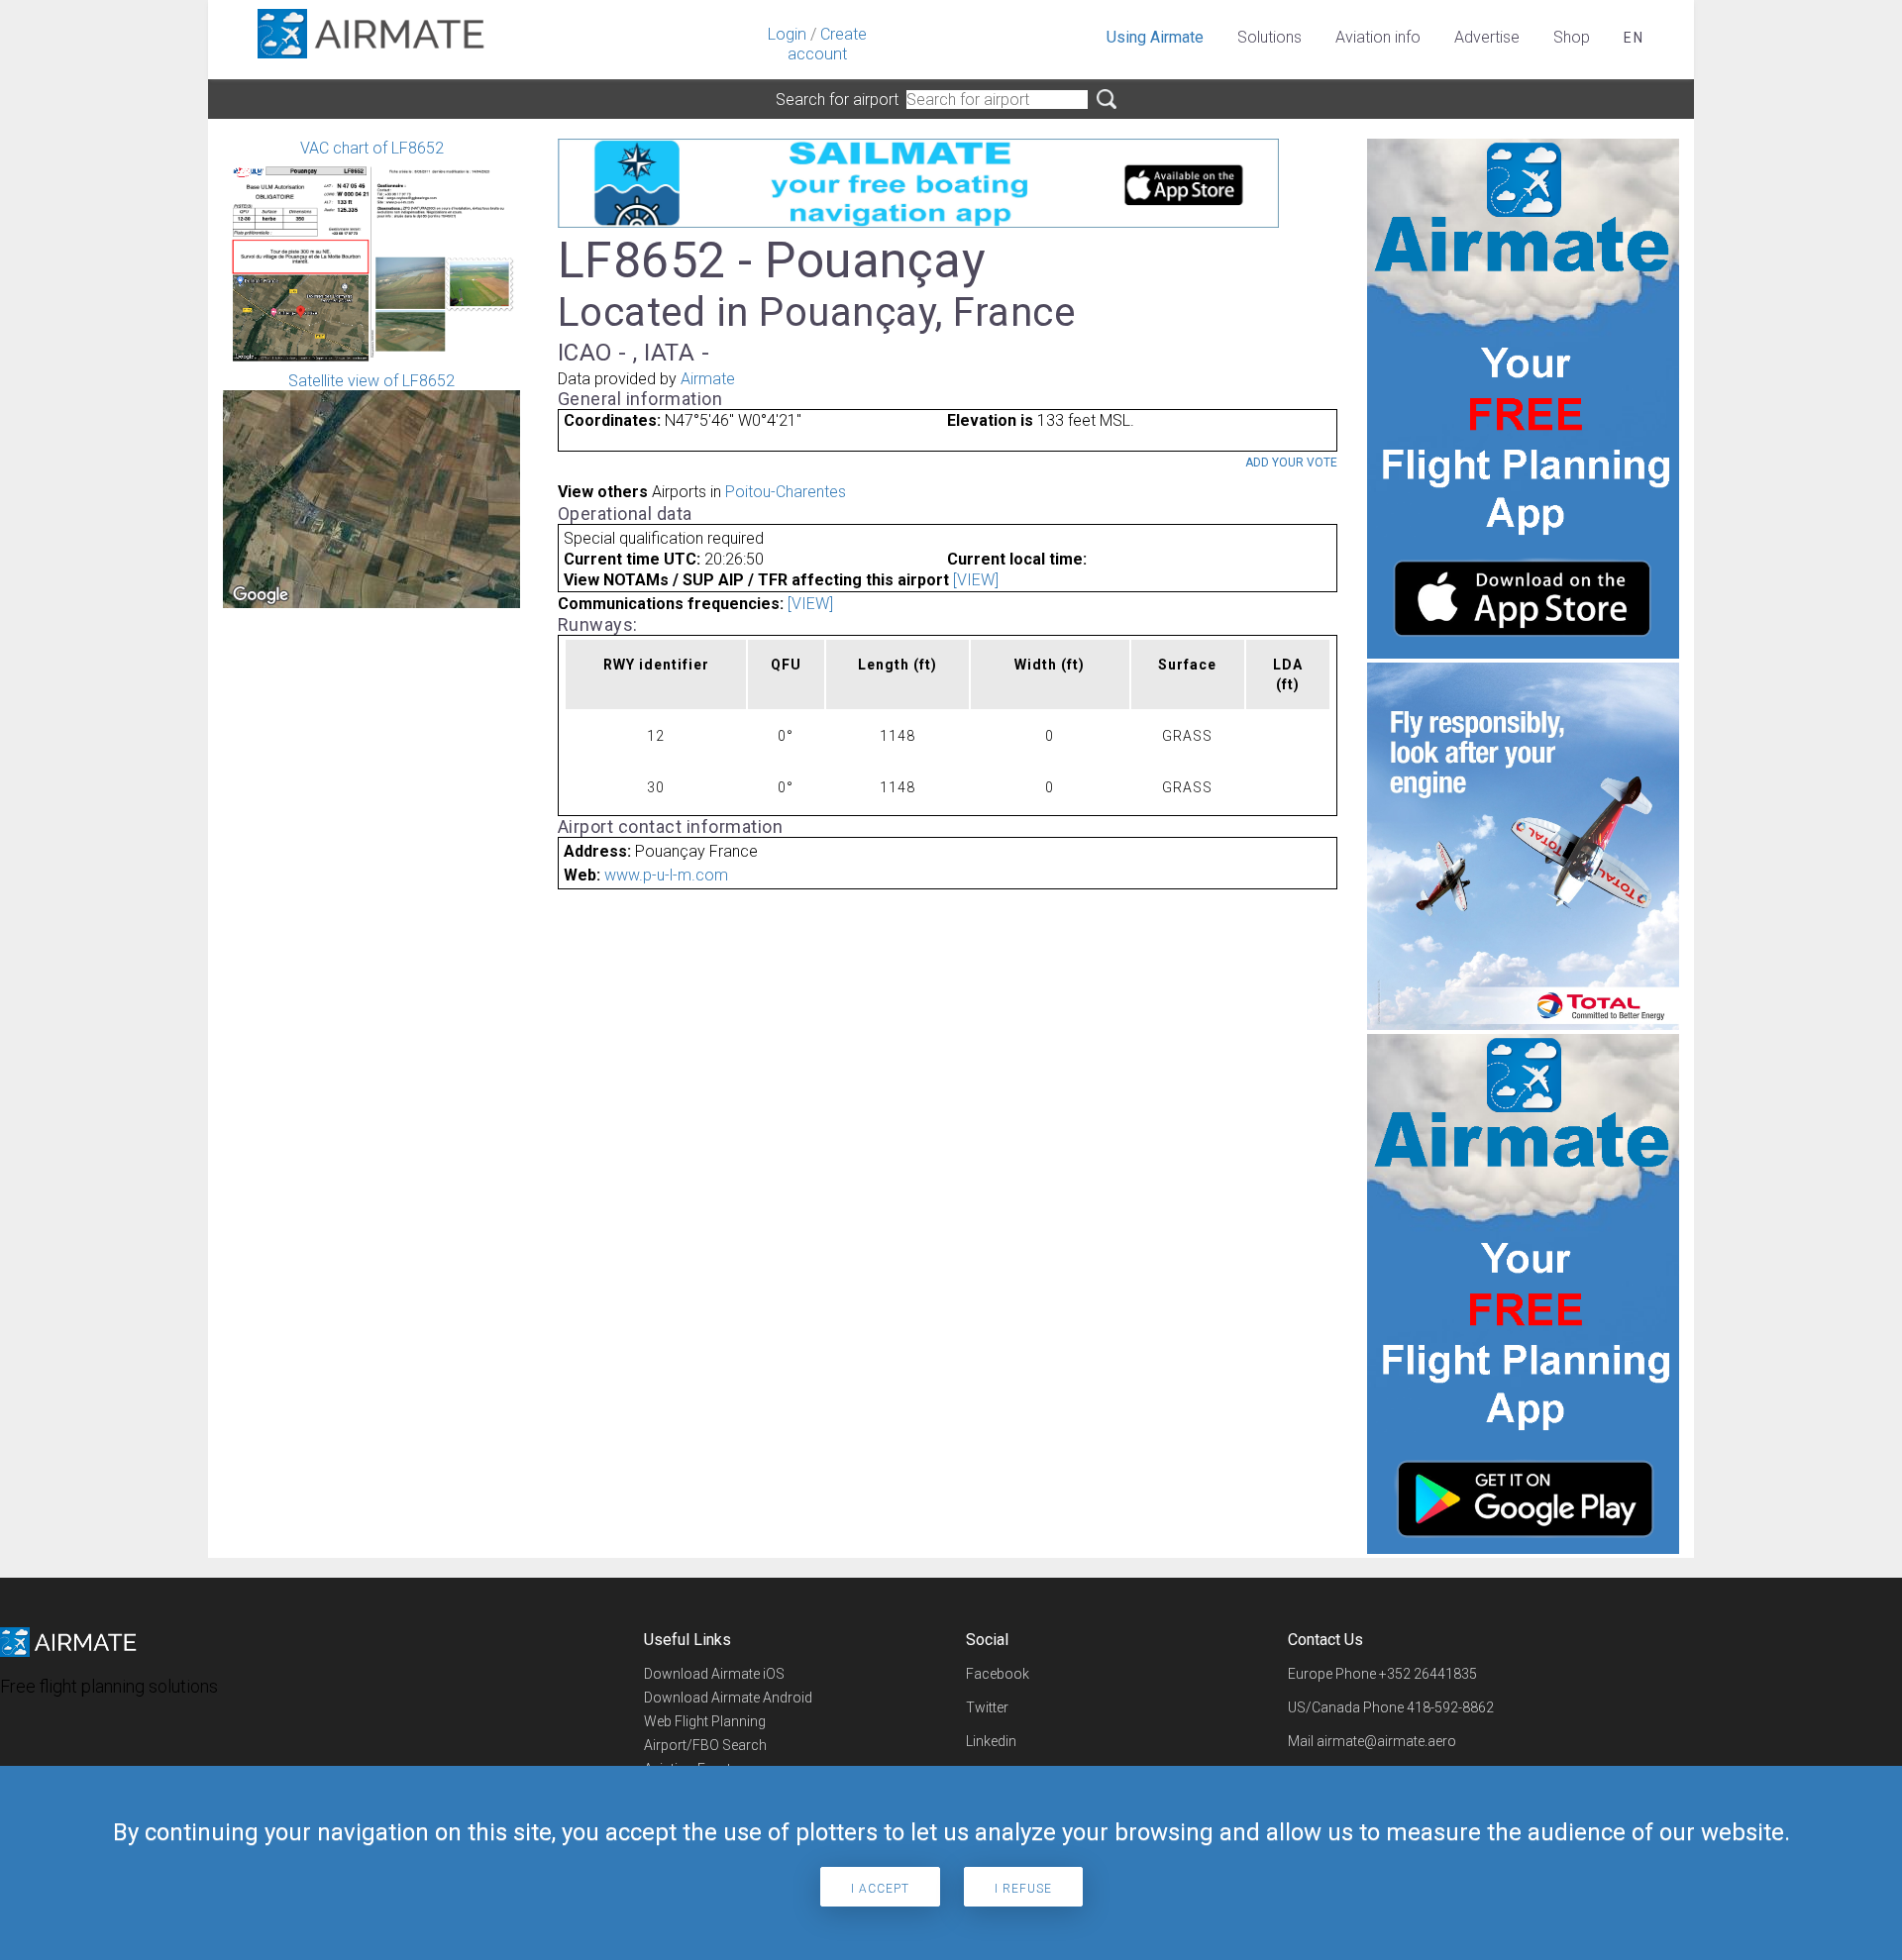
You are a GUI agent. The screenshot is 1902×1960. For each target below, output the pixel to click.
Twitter (987, 1707)
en (1634, 38)
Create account (827, 44)
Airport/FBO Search (705, 1745)
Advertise (1487, 37)
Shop (1572, 37)
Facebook (998, 1674)
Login (787, 34)
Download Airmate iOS (714, 1674)
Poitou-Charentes (786, 492)
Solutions (1269, 37)
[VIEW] (976, 580)
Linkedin (991, 1741)
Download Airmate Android (728, 1698)
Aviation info (1378, 37)
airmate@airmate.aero (1386, 1741)
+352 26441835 (1428, 1674)
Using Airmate (1155, 37)
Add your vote (1291, 463)
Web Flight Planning (705, 1721)
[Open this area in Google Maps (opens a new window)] (261, 595)
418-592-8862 (1450, 1707)
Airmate (708, 379)
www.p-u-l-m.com (666, 875)
